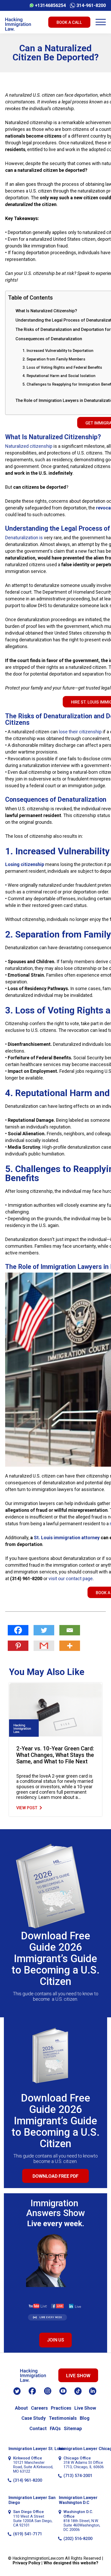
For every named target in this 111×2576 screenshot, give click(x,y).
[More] (70, 1646)
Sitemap (73, 2428)
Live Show (85, 2408)
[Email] (70, 1630)
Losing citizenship (25, 864)
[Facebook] (18, 1630)
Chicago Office (77, 2458)
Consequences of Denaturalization (49, 339)
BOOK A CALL (69, 22)
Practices (61, 2408)
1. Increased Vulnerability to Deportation (58, 351)
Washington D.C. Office (78, 2514)
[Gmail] (44, 1646)
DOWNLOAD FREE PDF (55, 2176)
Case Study (34, 2418)
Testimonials (63, 2418)
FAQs (55, 2428)
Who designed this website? (71, 2563)
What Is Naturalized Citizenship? (46, 311)
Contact (38, 2428)
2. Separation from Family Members (54, 359)
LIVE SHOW (78, 2376)
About (21, 2408)
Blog (85, 2418)
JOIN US (55, 2340)
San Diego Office (29, 2512)
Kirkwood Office (28, 2458)
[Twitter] (44, 1630)
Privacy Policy (26, 2563)
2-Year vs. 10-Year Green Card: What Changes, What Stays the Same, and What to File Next (55, 1755)
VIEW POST (27, 1808)
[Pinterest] (18, 1646)
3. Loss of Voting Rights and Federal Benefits (62, 367)
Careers (39, 2408)
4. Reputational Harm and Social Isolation (59, 376)
